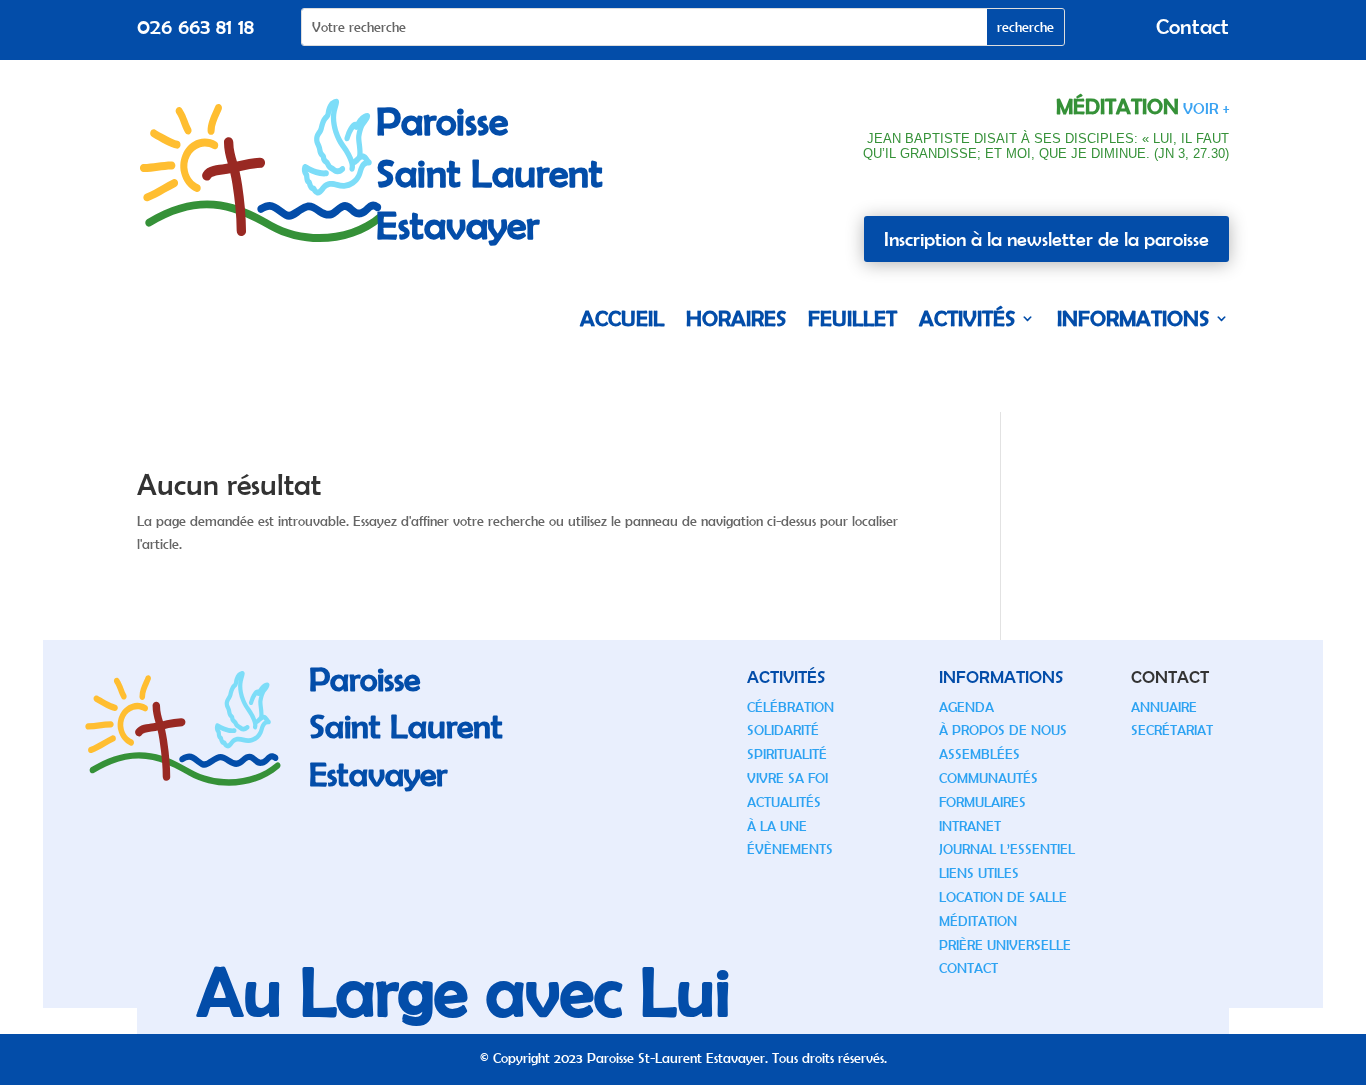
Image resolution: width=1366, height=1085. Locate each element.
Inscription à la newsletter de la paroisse (1046, 238)
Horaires (736, 318)
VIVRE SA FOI (787, 778)
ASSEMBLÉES (979, 754)
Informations (1133, 318)
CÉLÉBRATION (790, 707)
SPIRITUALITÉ (787, 754)
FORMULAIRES (982, 802)
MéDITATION (978, 921)
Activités (967, 318)
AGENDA (966, 707)
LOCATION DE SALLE (1003, 897)
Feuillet (852, 318)
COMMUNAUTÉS (988, 778)
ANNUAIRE (1164, 707)
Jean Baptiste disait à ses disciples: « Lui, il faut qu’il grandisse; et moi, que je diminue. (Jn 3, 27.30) (1046, 146)
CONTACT (968, 968)
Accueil (622, 318)
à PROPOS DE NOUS (1003, 730)
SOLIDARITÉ (783, 730)
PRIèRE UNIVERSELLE (1005, 945)
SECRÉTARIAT (1172, 730)
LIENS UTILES (979, 873)
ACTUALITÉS (784, 802)
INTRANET (970, 826)
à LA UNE (777, 826)
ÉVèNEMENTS (790, 849)
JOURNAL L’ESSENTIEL (1007, 849)
